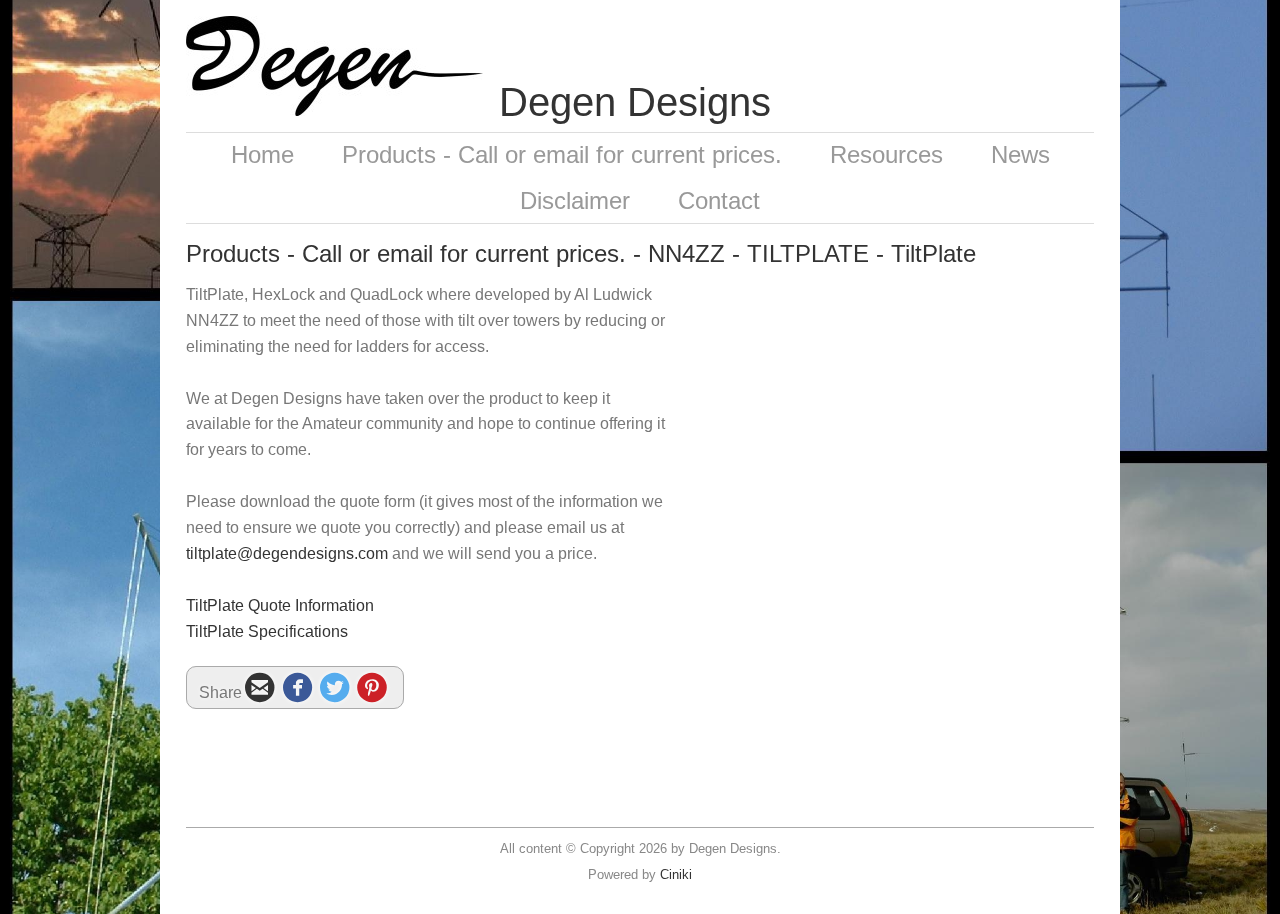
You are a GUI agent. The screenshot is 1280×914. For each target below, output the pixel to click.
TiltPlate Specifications (267, 631)
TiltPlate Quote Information (280, 605)
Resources (886, 154)
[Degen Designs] (334, 110)
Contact (719, 200)
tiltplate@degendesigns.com (287, 553)
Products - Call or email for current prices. (562, 154)
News (1020, 154)
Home (262, 154)
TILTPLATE (808, 253)
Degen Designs (635, 102)
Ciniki (676, 874)
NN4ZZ (686, 253)
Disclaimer (575, 200)
